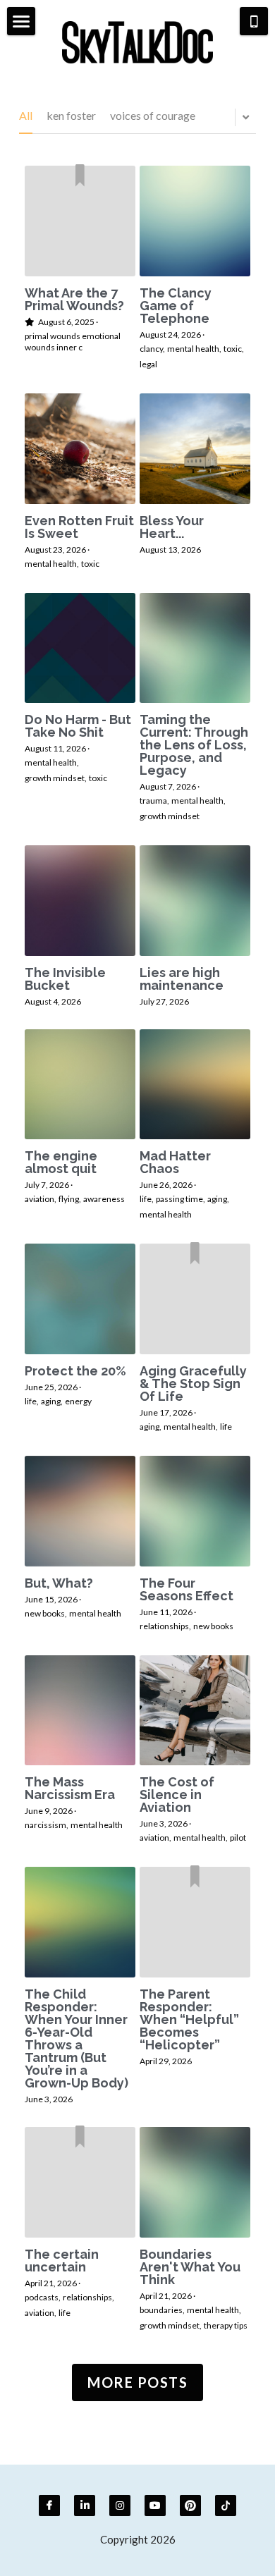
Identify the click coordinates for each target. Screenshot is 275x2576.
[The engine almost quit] (80, 1085)
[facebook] (49, 2506)
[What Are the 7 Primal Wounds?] (80, 221)
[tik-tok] (226, 2506)
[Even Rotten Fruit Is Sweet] (80, 449)
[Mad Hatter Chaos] (195, 1085)
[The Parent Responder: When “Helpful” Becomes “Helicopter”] (195, 1922)
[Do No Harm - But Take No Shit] (80, 648)
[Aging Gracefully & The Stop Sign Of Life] (195, 1299)
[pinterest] (190, 2506)
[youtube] (155, 2506)
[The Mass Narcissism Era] (80, 1711)
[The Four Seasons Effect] (195, 1511)
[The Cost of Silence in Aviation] (195, 1711)
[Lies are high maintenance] (195, 901)
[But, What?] (80, 1511)
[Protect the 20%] (80, 1299)
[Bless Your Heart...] (195, 449)
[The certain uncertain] (80, 2182)
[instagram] (120, 2506)
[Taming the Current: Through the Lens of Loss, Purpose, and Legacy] (195, 648)
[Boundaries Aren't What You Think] (195, 2182)
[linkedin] (85, 2506)
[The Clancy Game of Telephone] (195, 221)
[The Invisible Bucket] (80, 901)
